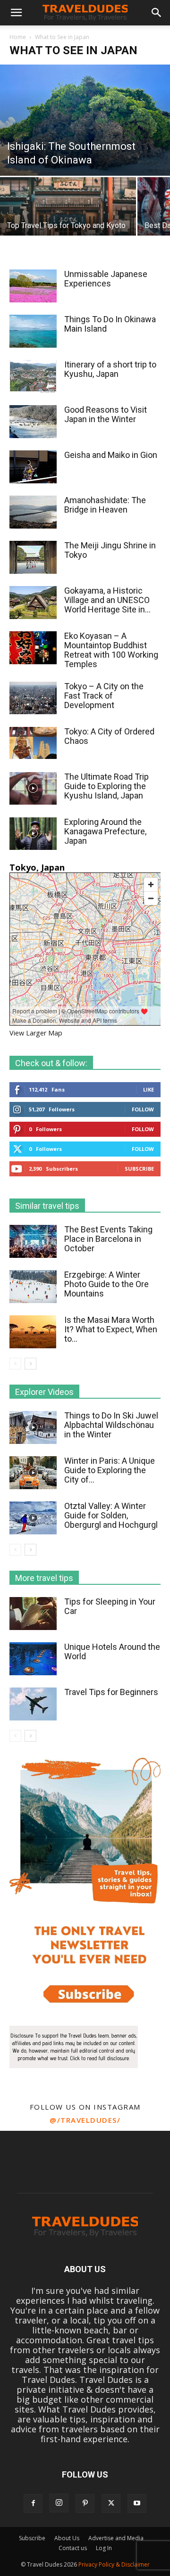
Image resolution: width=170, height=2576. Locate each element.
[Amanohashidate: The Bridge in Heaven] (33, 512)
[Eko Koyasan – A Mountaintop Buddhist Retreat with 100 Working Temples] (33, 648)
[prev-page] (15, 1364)
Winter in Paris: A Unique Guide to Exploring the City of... (110, 1470)
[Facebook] (33, 2503)
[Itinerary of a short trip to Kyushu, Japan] (33, 376)
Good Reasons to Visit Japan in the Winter (106, 414)
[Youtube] (137, 2503)
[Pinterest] (85, 2503)
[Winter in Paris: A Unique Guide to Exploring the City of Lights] (33, 1473)
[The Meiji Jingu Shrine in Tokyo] (33, 558)
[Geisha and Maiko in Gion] (33, 467)
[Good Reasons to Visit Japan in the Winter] (33, 422)
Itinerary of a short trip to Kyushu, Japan (110, 369)
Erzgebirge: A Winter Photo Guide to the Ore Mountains (106, 1284)
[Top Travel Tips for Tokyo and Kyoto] (68, 211)
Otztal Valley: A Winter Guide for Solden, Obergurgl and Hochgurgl (111, 1515)
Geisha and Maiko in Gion (111, 455)
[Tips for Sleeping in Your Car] (33, 1614)
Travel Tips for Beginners (111, 1692)
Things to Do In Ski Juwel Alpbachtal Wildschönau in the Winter (111, 1425)
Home (18, 37)
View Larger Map (36, 1033)
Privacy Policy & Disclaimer (114, 2564)
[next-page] (30, 1364)
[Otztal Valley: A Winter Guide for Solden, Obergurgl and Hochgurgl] (33, 1518)
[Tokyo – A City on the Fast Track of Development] (33, 698)
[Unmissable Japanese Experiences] (33, 286)
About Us (67, 2538)
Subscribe (139, 1169)
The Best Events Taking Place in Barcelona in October (108, 1239)
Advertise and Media (116, 2538)
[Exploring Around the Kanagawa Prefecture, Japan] (33, 834)
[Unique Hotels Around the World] (33, 1659)
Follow (143, 1109)
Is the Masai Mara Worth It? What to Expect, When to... (111, 1329)
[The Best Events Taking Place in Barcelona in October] (33, 1242)
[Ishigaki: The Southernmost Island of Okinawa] (85, 120)
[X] (111, 2503)
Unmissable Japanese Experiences (106, 279)
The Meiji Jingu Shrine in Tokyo (110, 550)
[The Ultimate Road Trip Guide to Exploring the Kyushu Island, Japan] (33, 788)
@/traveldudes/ (85, 2120)
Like (149, 1089)
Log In (104, 2548)
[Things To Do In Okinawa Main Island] (33, 331)
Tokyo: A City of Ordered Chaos (109, 736)
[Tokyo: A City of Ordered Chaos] (33, 743)
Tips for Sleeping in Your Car (110, 1606)
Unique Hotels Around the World (112, 1651)
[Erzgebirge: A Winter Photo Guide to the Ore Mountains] (33, 1287)
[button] (16, 13)
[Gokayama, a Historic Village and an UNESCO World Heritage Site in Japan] (33, 603)
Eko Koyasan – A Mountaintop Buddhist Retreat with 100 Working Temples (111, 650)
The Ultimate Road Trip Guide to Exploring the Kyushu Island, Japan (106, 786)
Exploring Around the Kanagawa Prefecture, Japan (105, 831)
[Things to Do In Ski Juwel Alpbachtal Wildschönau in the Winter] (33, 1427)
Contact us (73, 2548)
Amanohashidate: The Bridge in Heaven (105, 505)
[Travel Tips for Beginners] (33, 1704)
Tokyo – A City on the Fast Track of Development (104, 696)
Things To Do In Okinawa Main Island (110, 324)
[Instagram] (59, 2503)
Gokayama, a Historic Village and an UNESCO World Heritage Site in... (107, 600)
